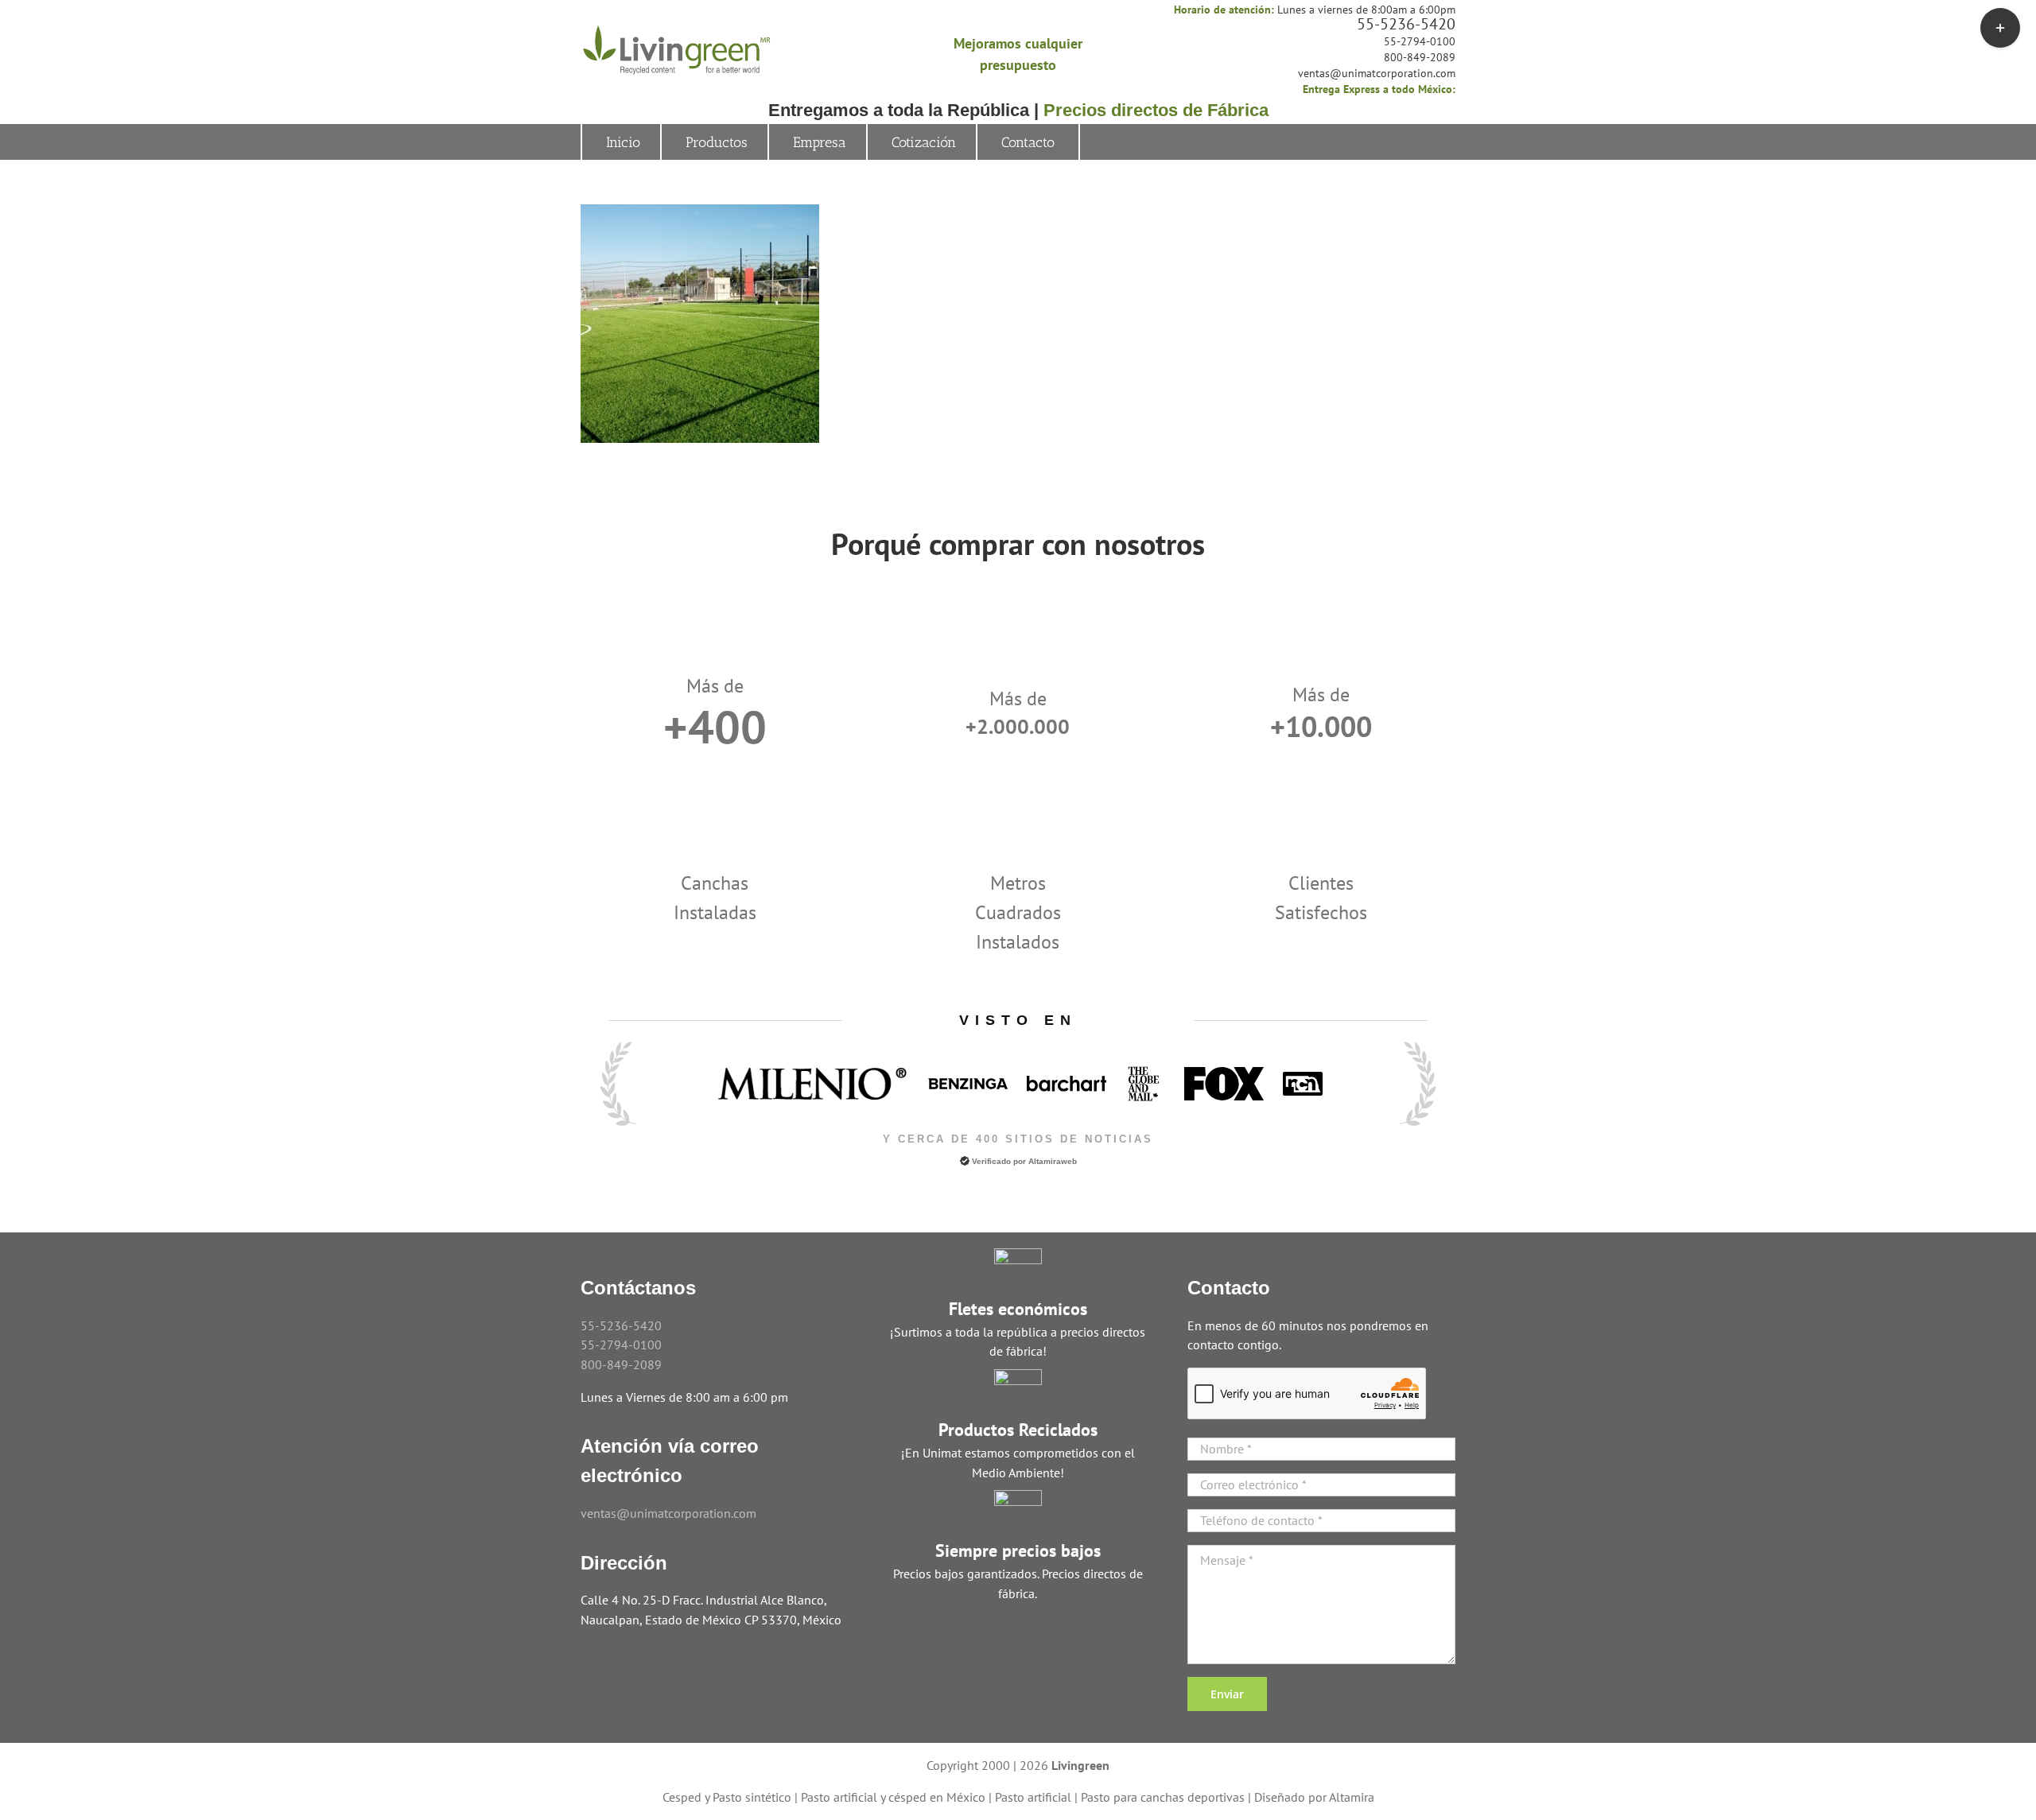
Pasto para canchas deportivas (1163, 1797)
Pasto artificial (1033, 1797)
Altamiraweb (1053, 1161)
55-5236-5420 (1406, 24)
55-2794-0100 (1420, 41)
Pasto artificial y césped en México (893, 1797)
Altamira (1352, 1797)
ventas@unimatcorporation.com (1377, 73)
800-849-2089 (1420, 57)
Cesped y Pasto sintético (727, 1797)
